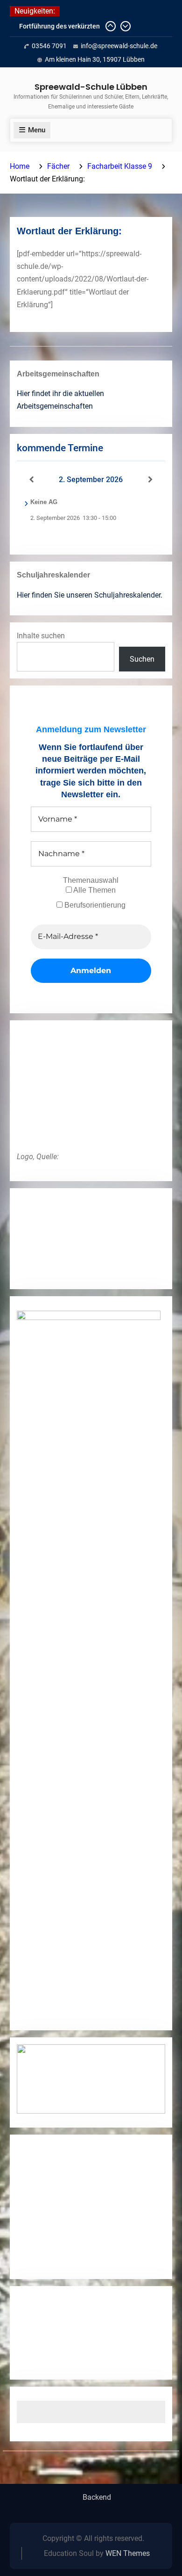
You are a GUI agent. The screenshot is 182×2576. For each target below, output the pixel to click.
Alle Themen (94, 890)
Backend (97, 2497)
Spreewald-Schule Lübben (91, 87)
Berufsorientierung (94, 905)
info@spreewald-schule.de (119, 46)
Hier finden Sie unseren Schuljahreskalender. (90, 595)
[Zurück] (32, 480)
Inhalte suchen (41, 636)
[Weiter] (150, 480)
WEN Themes (128, 2553)
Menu (37, 130)
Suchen (142, 659)
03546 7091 (49, 46)
